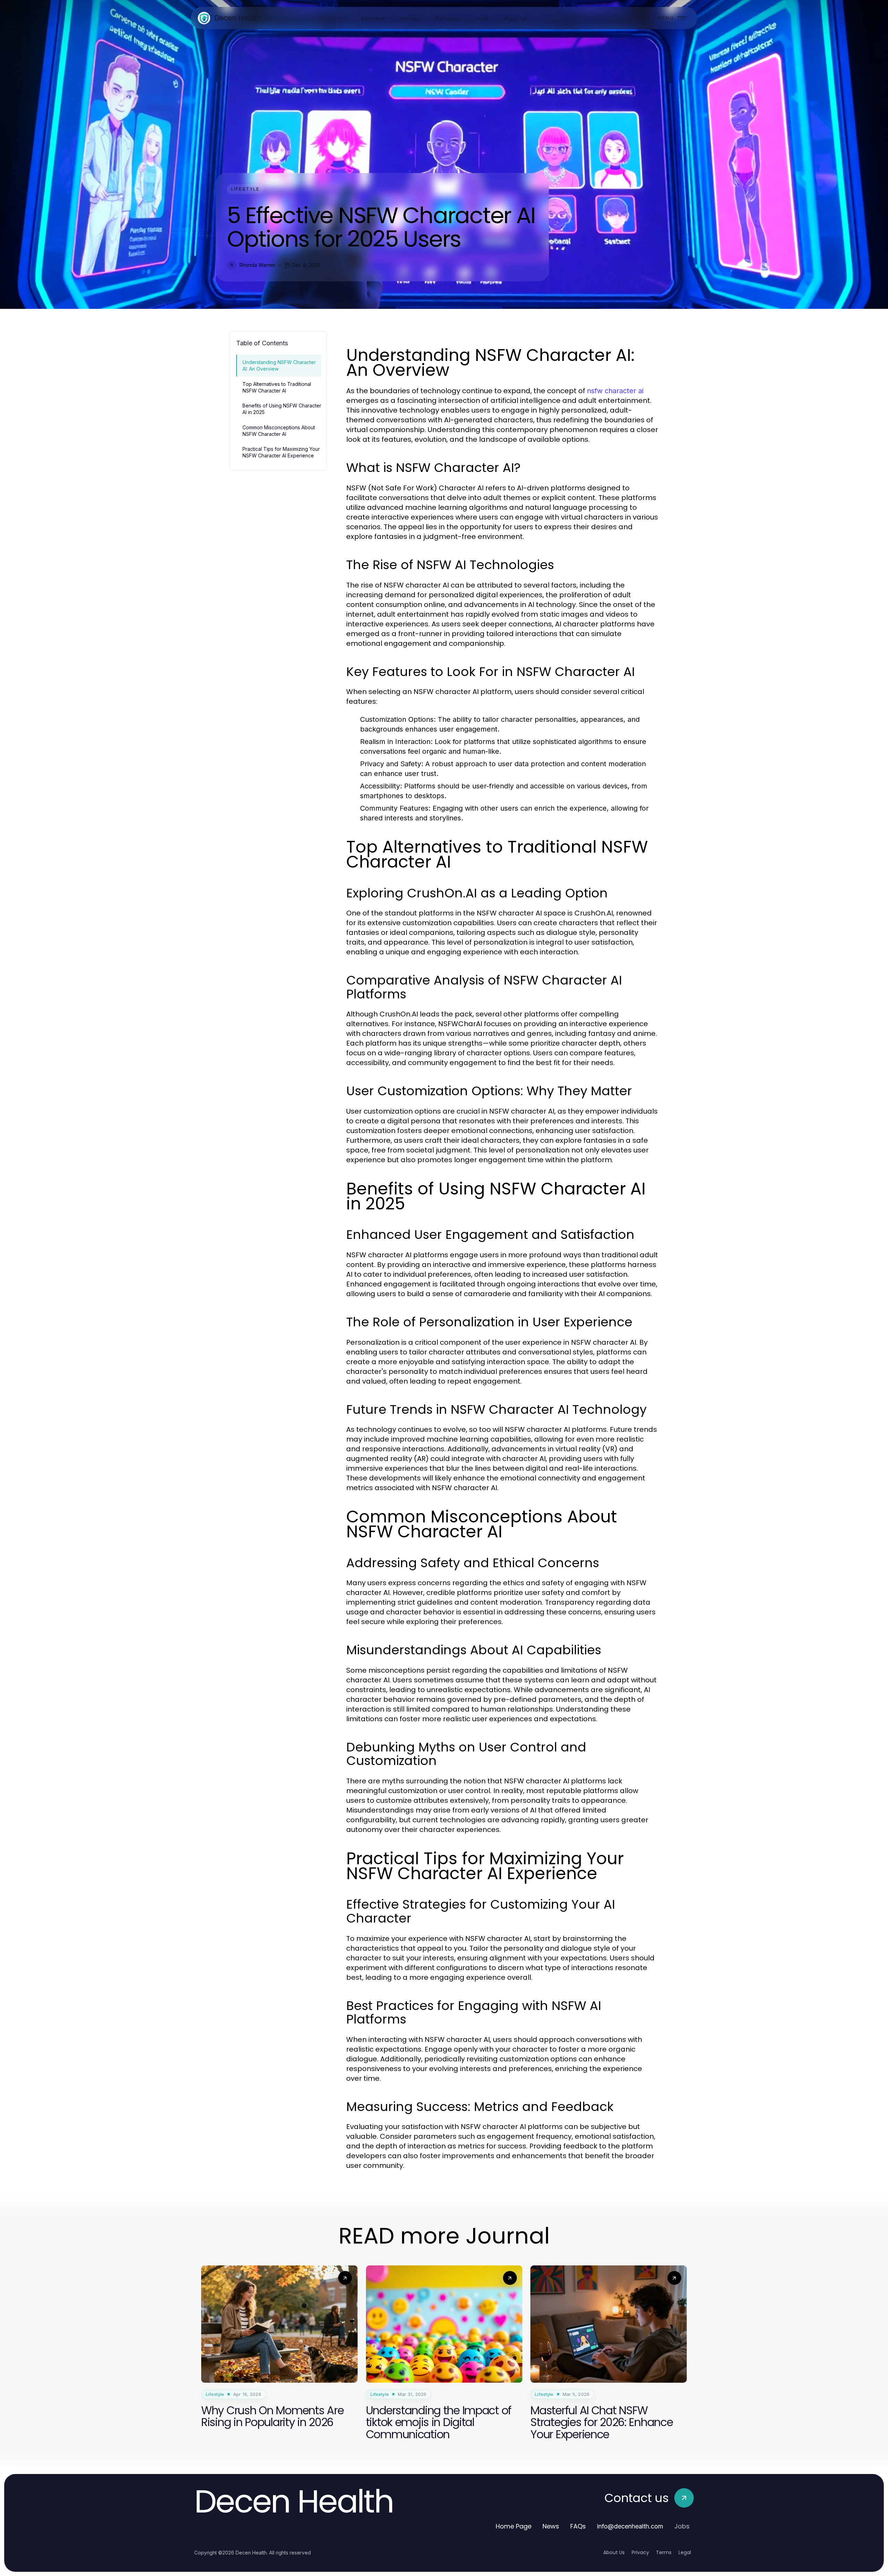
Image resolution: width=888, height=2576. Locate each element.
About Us (614, 2552)
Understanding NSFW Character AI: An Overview (279, 365)
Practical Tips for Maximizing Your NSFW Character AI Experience (281, 452)
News (551, 2526)
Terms (664, 2552)
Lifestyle (245, 189)
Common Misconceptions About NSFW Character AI (279, 431)
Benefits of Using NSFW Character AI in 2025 (282, 409)
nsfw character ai (615, 391)
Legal (685, 2552)
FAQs (578, 2526)
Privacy (640, 2552)
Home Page (514, 2526)
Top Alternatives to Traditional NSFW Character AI (277, 387)
